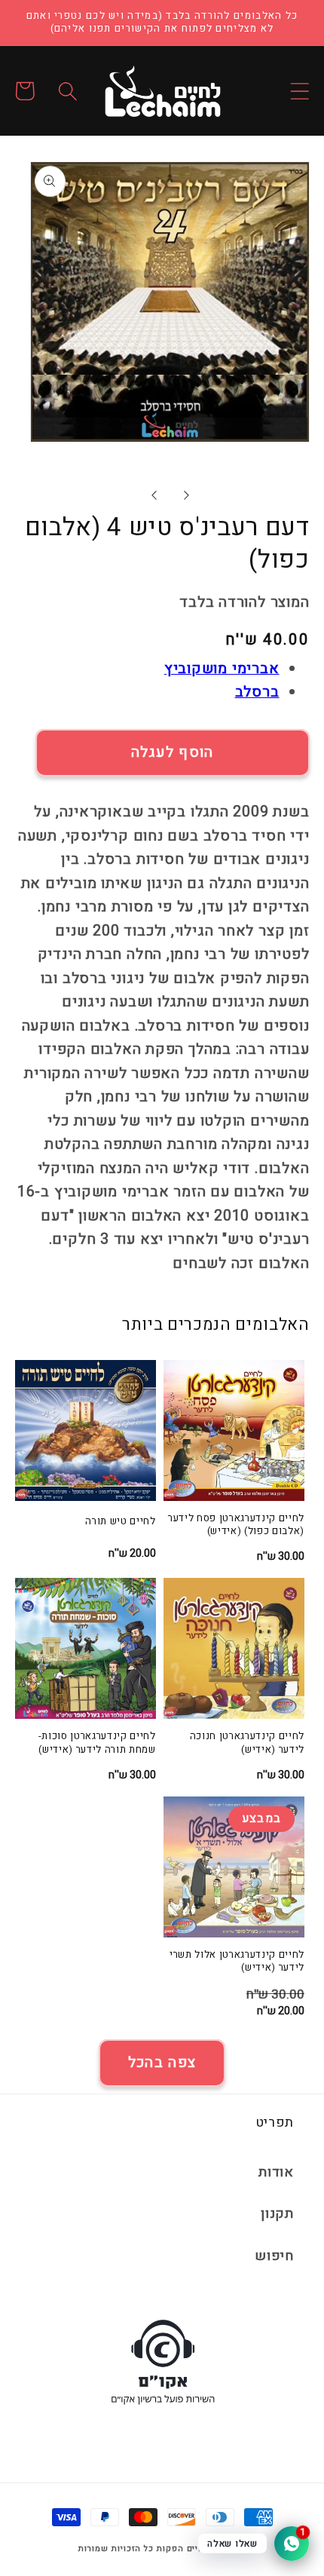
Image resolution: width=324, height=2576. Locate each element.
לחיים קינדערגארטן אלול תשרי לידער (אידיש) (237, 1962)
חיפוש (274, 2256)
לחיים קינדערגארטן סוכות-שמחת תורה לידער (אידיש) (97, 1743)
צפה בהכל (162, 2063)
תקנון (277, 2214)
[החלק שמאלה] (153, 495)
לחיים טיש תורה (120, 1522)
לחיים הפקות (183, 2549)
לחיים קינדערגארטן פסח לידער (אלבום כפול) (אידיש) (236, 1525)
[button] (300, 91)
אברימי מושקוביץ (222, 669)
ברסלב (257, 692)
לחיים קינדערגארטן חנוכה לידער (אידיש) (247, 1743)
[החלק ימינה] (186, 495)
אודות (276, 2172)
